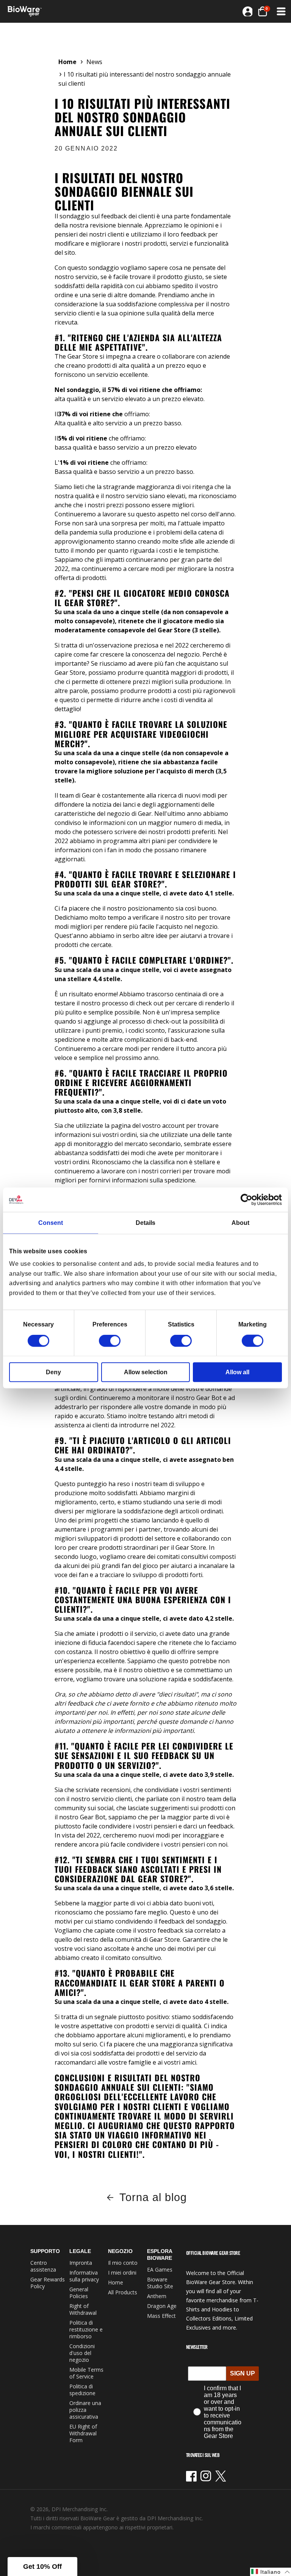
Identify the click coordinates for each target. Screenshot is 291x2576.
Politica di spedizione (82, 2390)
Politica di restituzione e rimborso (86, 2329)
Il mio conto (123, 2263)
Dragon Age (162, 2306)
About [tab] (240, 1222)
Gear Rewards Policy (48, 2283)
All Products (123, 2292)
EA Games (160, 2269)
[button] (280, 11)
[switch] (110, 1341)
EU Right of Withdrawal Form (83, 2433)
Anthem (157, 2296)
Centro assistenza (43, 2266)
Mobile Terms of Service (86, 2373)
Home (67, 62)
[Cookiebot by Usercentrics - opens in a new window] (249, 1199)
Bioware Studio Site (160, 2283)
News (94, 62)
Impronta (81, 2263)
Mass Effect (161, 2316)
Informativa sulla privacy (84, 2276)
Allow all (237, 1372)
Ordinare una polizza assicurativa (85, 2410)
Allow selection (146, 1372)
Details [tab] (145, 1222)
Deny (53, 1372)
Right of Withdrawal (83, 2309)
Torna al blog (153, 2197)
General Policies (79, 2293)
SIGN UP (242, 2373)
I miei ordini (122, 2273)
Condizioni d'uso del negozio (82, 2353)
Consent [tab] (51, 1222)
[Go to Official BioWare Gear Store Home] (77, 11)
